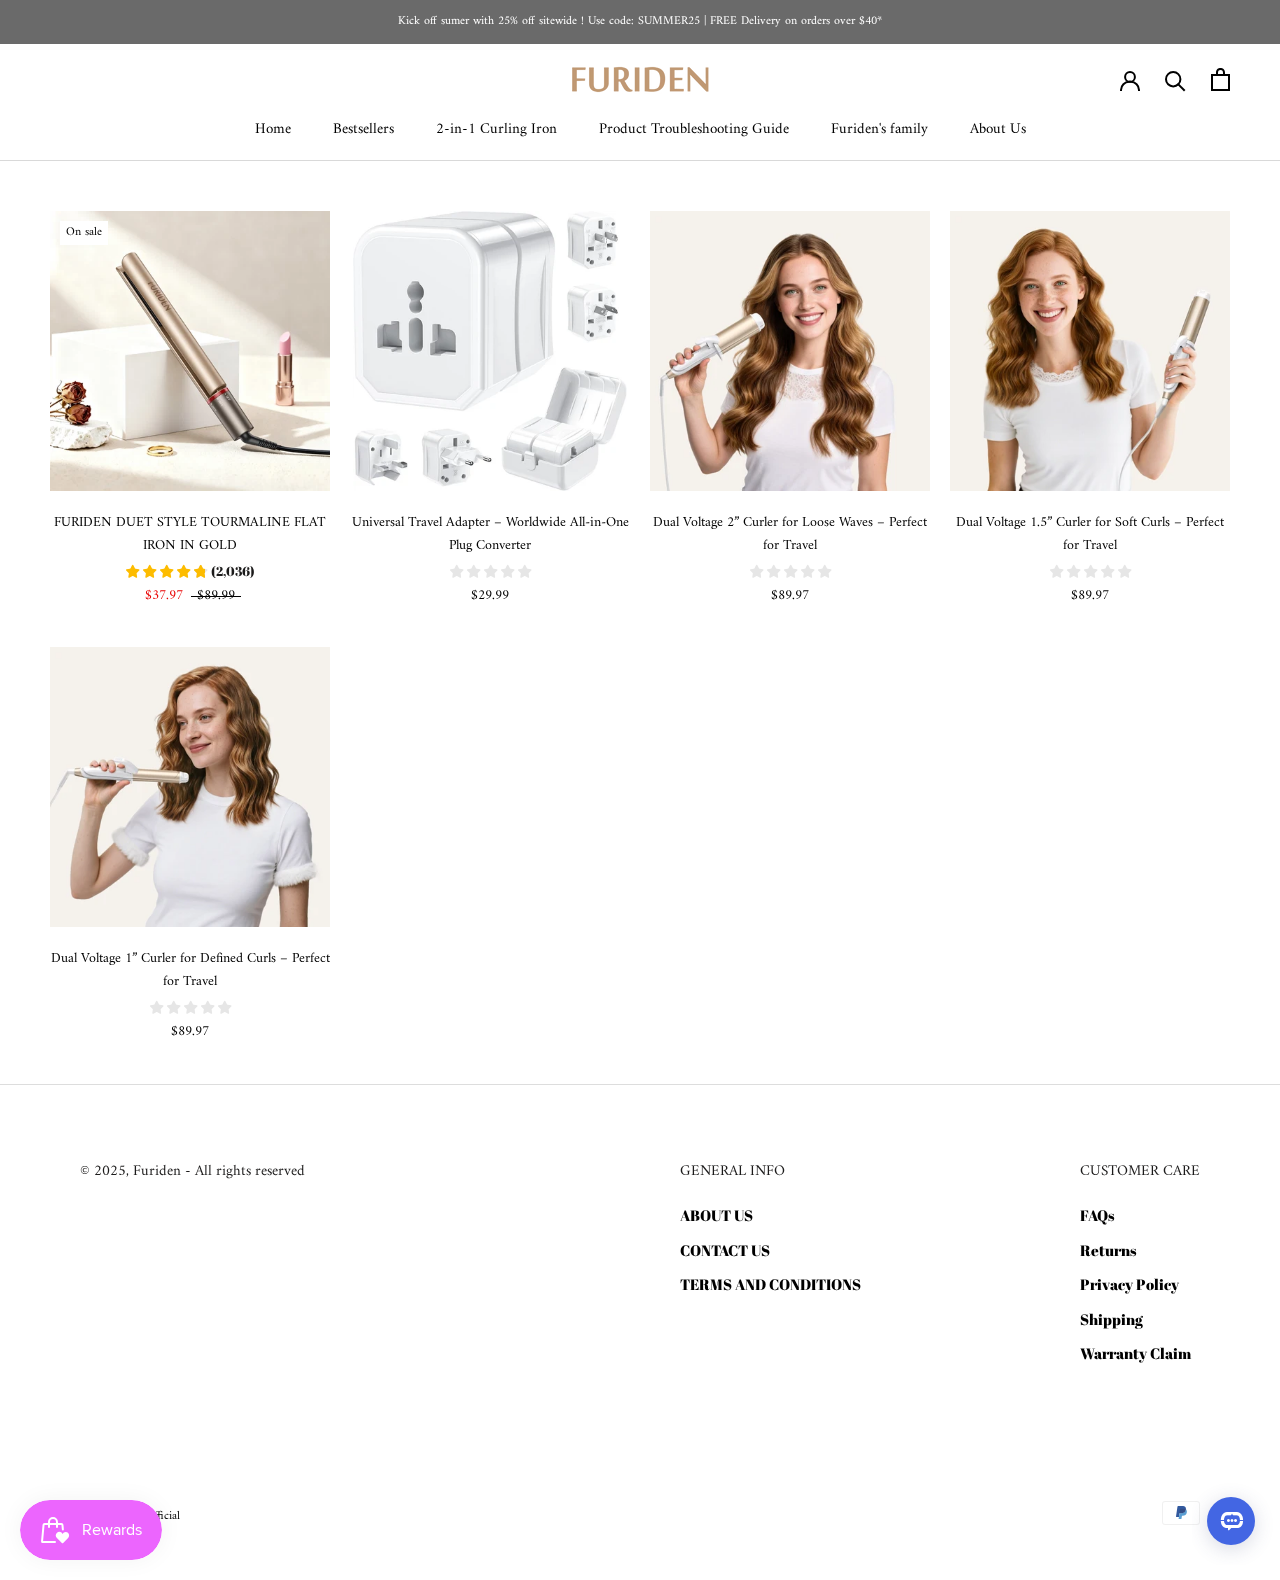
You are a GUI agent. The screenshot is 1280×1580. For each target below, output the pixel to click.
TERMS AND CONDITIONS (770, 1284)
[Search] (1175, 79)
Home (273, 129)
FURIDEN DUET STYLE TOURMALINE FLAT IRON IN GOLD (190, 534)
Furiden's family (879, 129)
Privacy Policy (1129, 1284)
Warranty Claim (1135, 1353)
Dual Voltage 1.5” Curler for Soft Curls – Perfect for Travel (1090, 534)
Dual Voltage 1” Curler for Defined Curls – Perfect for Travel (190, 970)
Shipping (1111, 1319)
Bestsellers (363, 129)
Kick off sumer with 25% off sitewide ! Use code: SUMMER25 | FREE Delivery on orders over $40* (640, 21)
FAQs (1097, 1215)
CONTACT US (725, 1250)
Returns (1108, 1250)
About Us (998, 129)
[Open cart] (1220, 79)
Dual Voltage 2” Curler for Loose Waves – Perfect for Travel (790, 534)
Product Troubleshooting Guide (694, 129)
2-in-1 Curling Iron (496, 129)
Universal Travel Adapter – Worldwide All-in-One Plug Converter (490, 534)
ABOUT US (716, 1215)
